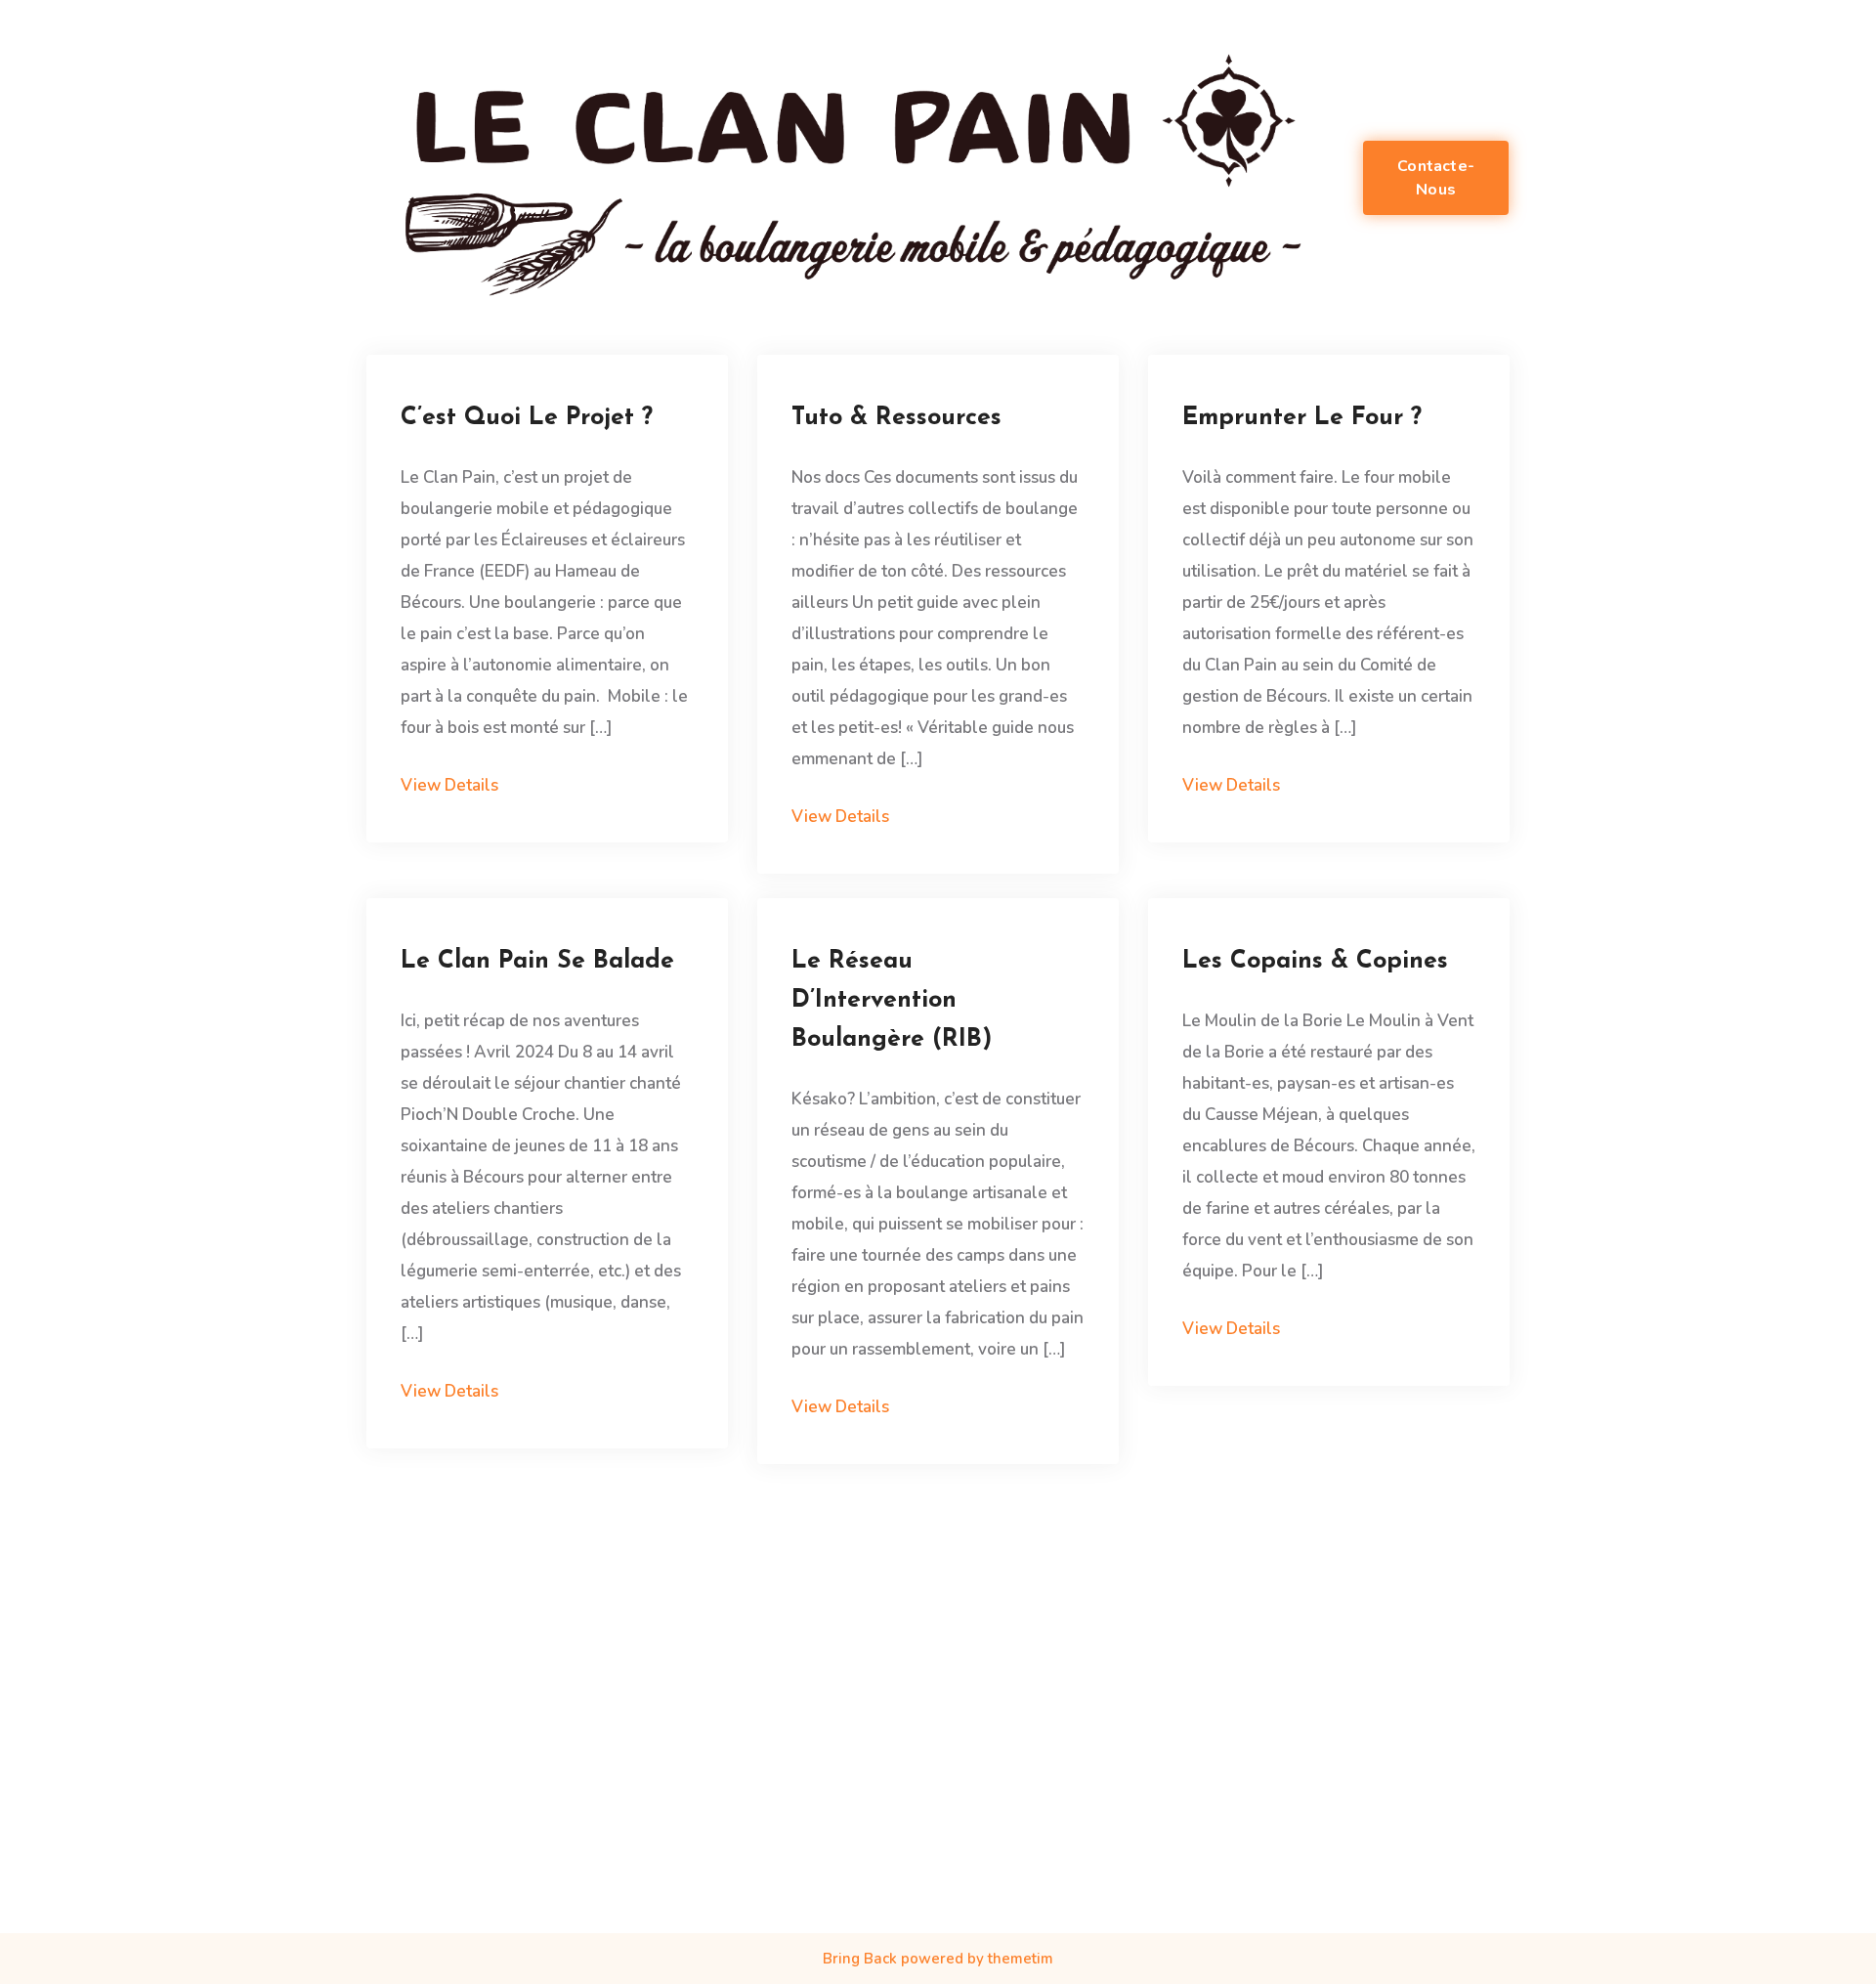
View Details (449, 785)
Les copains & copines (1315, 961)
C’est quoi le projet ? (527, 418)
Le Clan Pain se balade (537, 961)
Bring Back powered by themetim (938, 1959)
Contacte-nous (1436, 178)
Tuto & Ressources (896, 418)
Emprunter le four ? (1302, 418)
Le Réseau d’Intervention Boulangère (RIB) (892, 1000)
